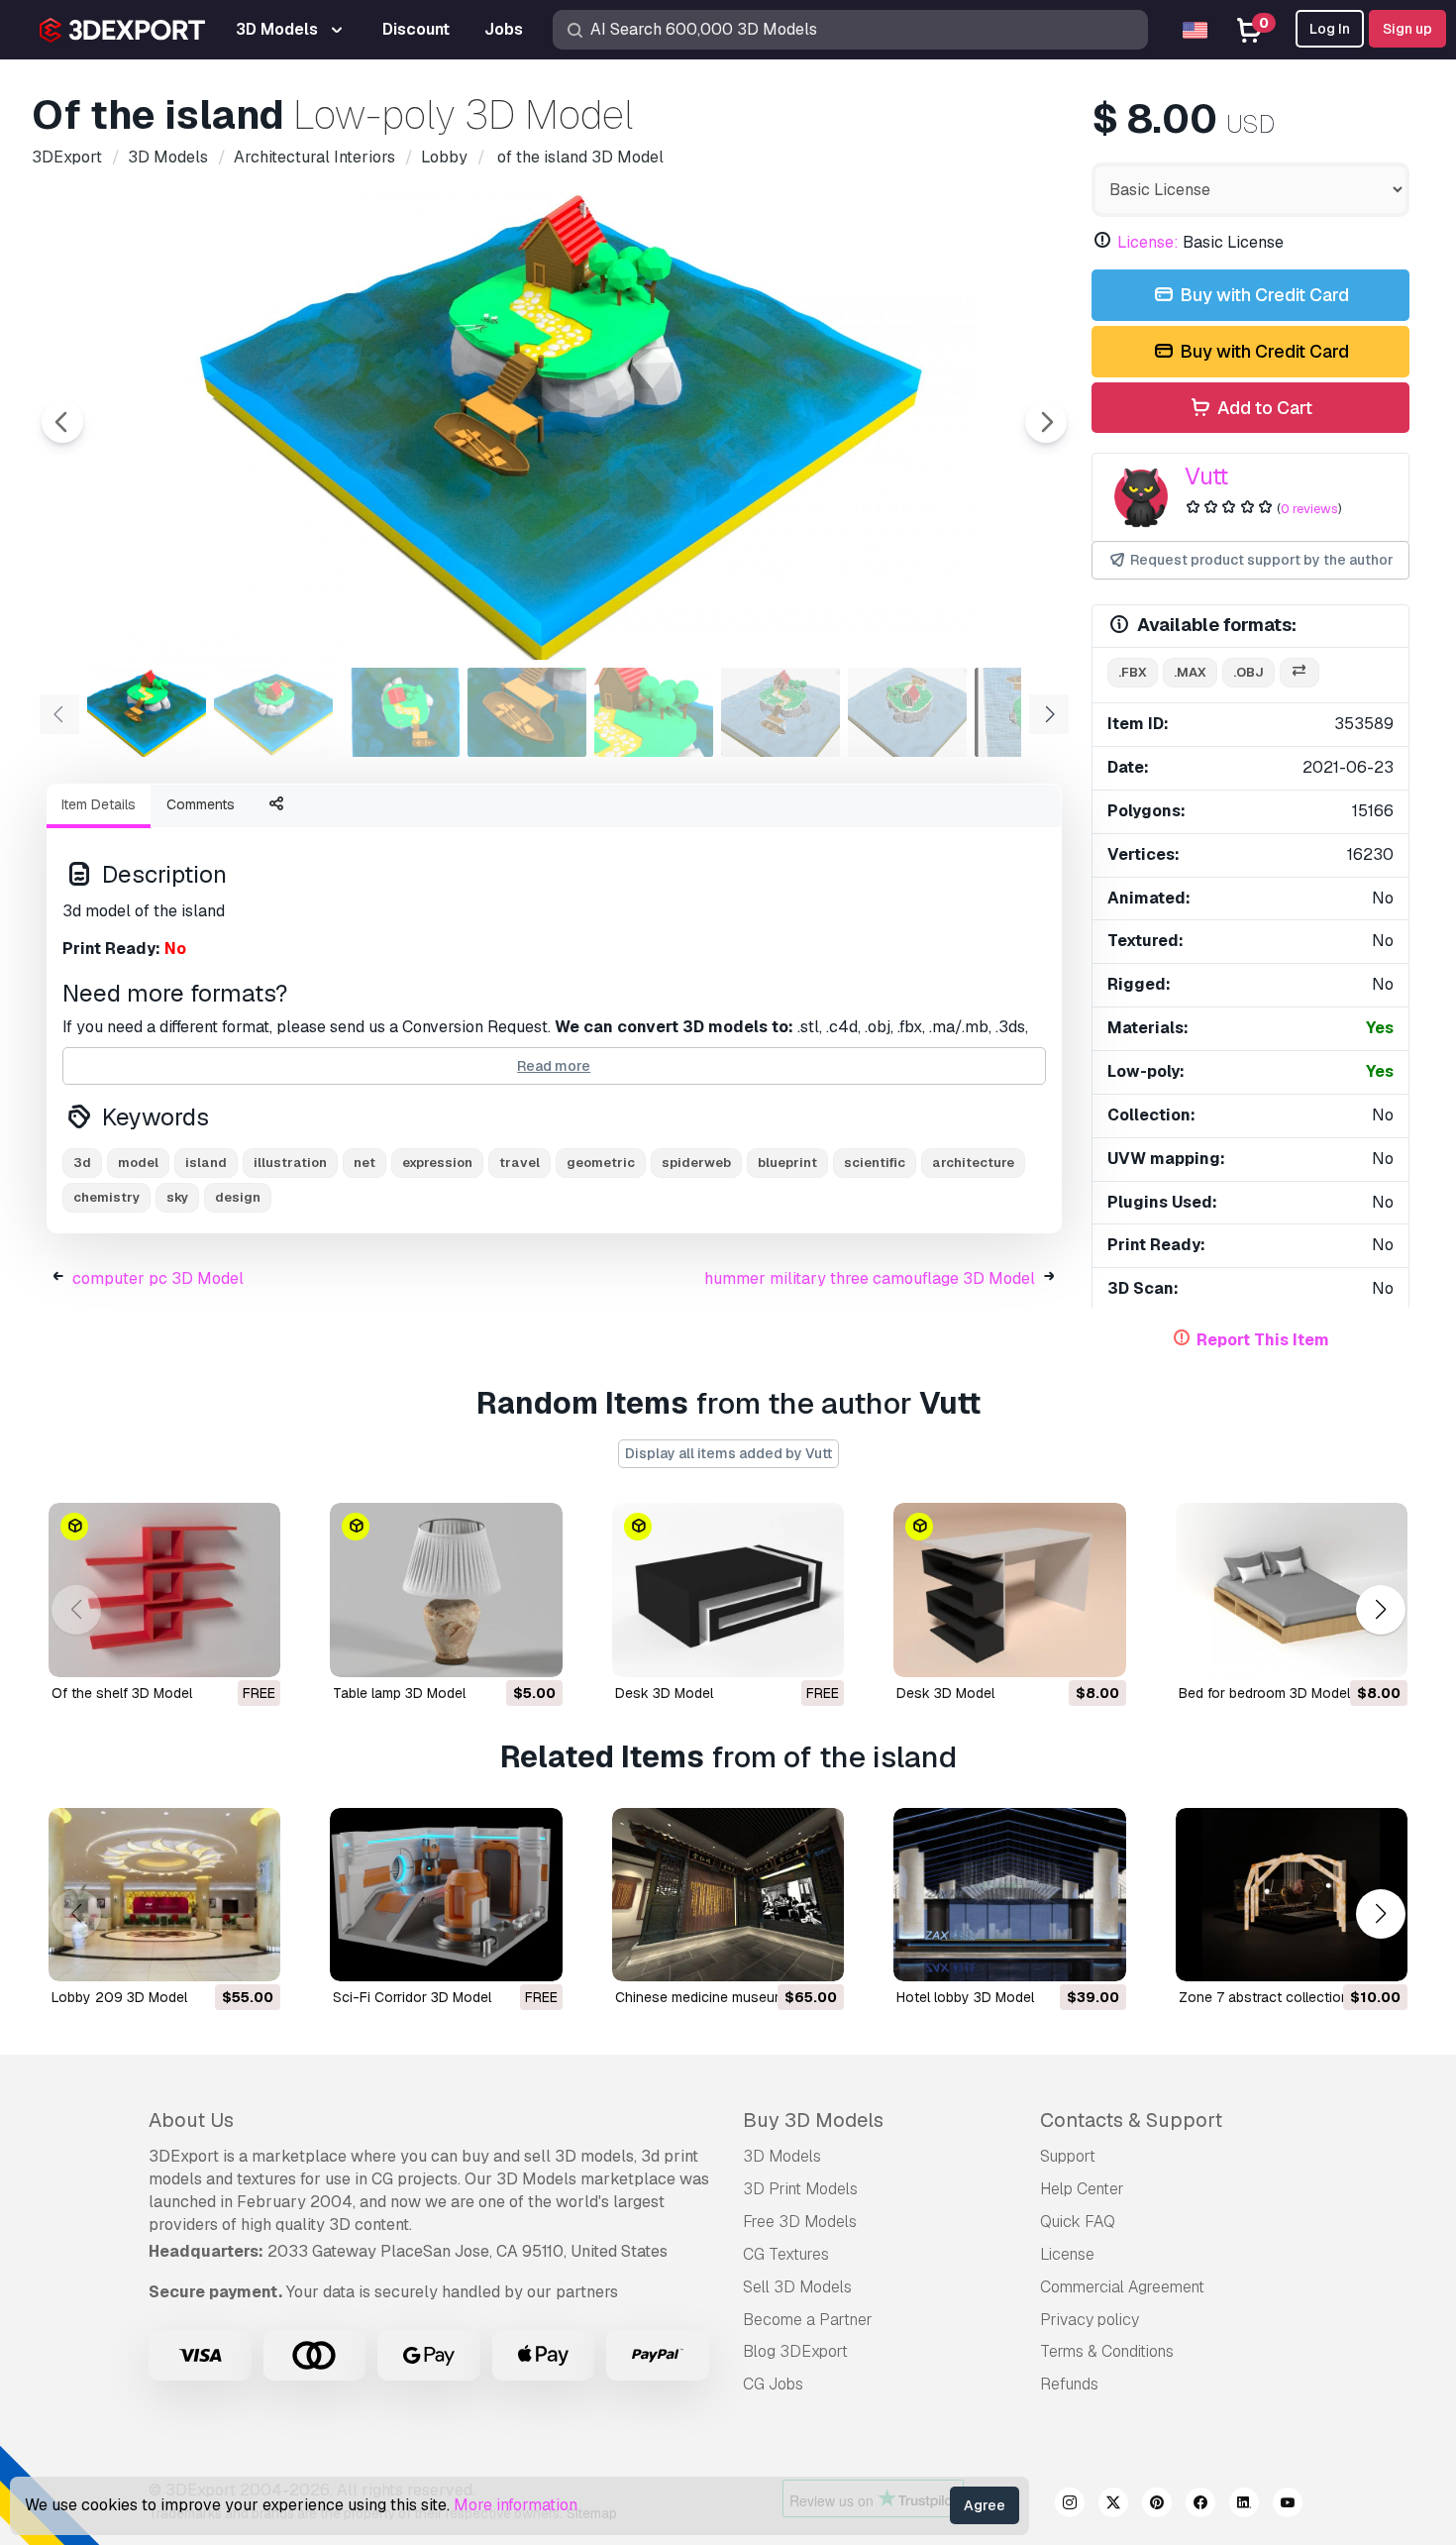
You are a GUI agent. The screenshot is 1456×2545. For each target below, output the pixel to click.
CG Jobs (773, 2384)
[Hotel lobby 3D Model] (1009, 1895)
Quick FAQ (1078, 2222)
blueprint (787, 1163)
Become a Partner (808, 2320)
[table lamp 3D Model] (446, 1590)
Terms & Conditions (1107, 2351)
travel (520, 1163)
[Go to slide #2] (273, 712)
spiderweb (696, 1163)
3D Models (782, 2156)
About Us (191, 2120)
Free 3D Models (800, 2222)
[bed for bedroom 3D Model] (1292, 1590)
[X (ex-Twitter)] (1113, 2505)
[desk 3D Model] (728, 1590)
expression (437, 1163)
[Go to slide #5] (654, 712)
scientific (875, 1163)
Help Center (1082, 2189)
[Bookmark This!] (252, 1649)
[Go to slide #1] (147, 712)
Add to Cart (1263, 408)
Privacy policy (1090, 2320)
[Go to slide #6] (780, 712)
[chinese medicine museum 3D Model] (728, 1895)
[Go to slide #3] (400, 712)
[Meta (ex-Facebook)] (1200, 2505)
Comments (201, 804)
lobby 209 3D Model (119, 1997)
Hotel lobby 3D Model (965, 1997)
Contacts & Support (1131, 2120)
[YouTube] (1288, 2505)
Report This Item (1263, 1340)
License (1067, 2254)
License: (1148, 242)
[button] (1380, 1609)
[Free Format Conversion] (1300, 673)
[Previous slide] (62, 422)
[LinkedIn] (1244, 2505)
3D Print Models (800, 2189)
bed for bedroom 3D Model (1264, 1693)
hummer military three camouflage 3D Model (870, 1278)
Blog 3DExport (795, 2351)
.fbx (1133, 672)
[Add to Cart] (493, 1649)
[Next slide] (1046, 422)
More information (516, 2505)
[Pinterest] (1157, 2505)
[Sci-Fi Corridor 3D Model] (446, 1895)
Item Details (99, 804)
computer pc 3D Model (158, 1278)
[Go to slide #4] (527, 712)
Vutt (1206, 476)
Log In (1330, 29)
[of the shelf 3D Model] (164, 1590)
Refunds (1069, 2384)
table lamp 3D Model (399, 1693)
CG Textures (786, 2254)
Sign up (1407, 29)
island (206, 1163)
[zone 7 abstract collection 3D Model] (1292, 1895)
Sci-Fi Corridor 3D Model (412, 1997)
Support (1068, 2156)
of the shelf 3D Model (122, 1693)
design (238, 1197)
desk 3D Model (664, 1693)
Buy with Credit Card (1262, 295)
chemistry (106, 1197)
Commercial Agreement (1122, 2287)
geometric (601, 1163)
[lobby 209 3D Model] (164, 1895)
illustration (290, 1163)
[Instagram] (1070, 2505)
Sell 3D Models (797, 2287)
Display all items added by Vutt (728, 1453)
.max (1190, 672)
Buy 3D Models (813, 2120)
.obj (1248, 672)
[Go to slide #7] (907, 712)
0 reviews (1309, 509)
